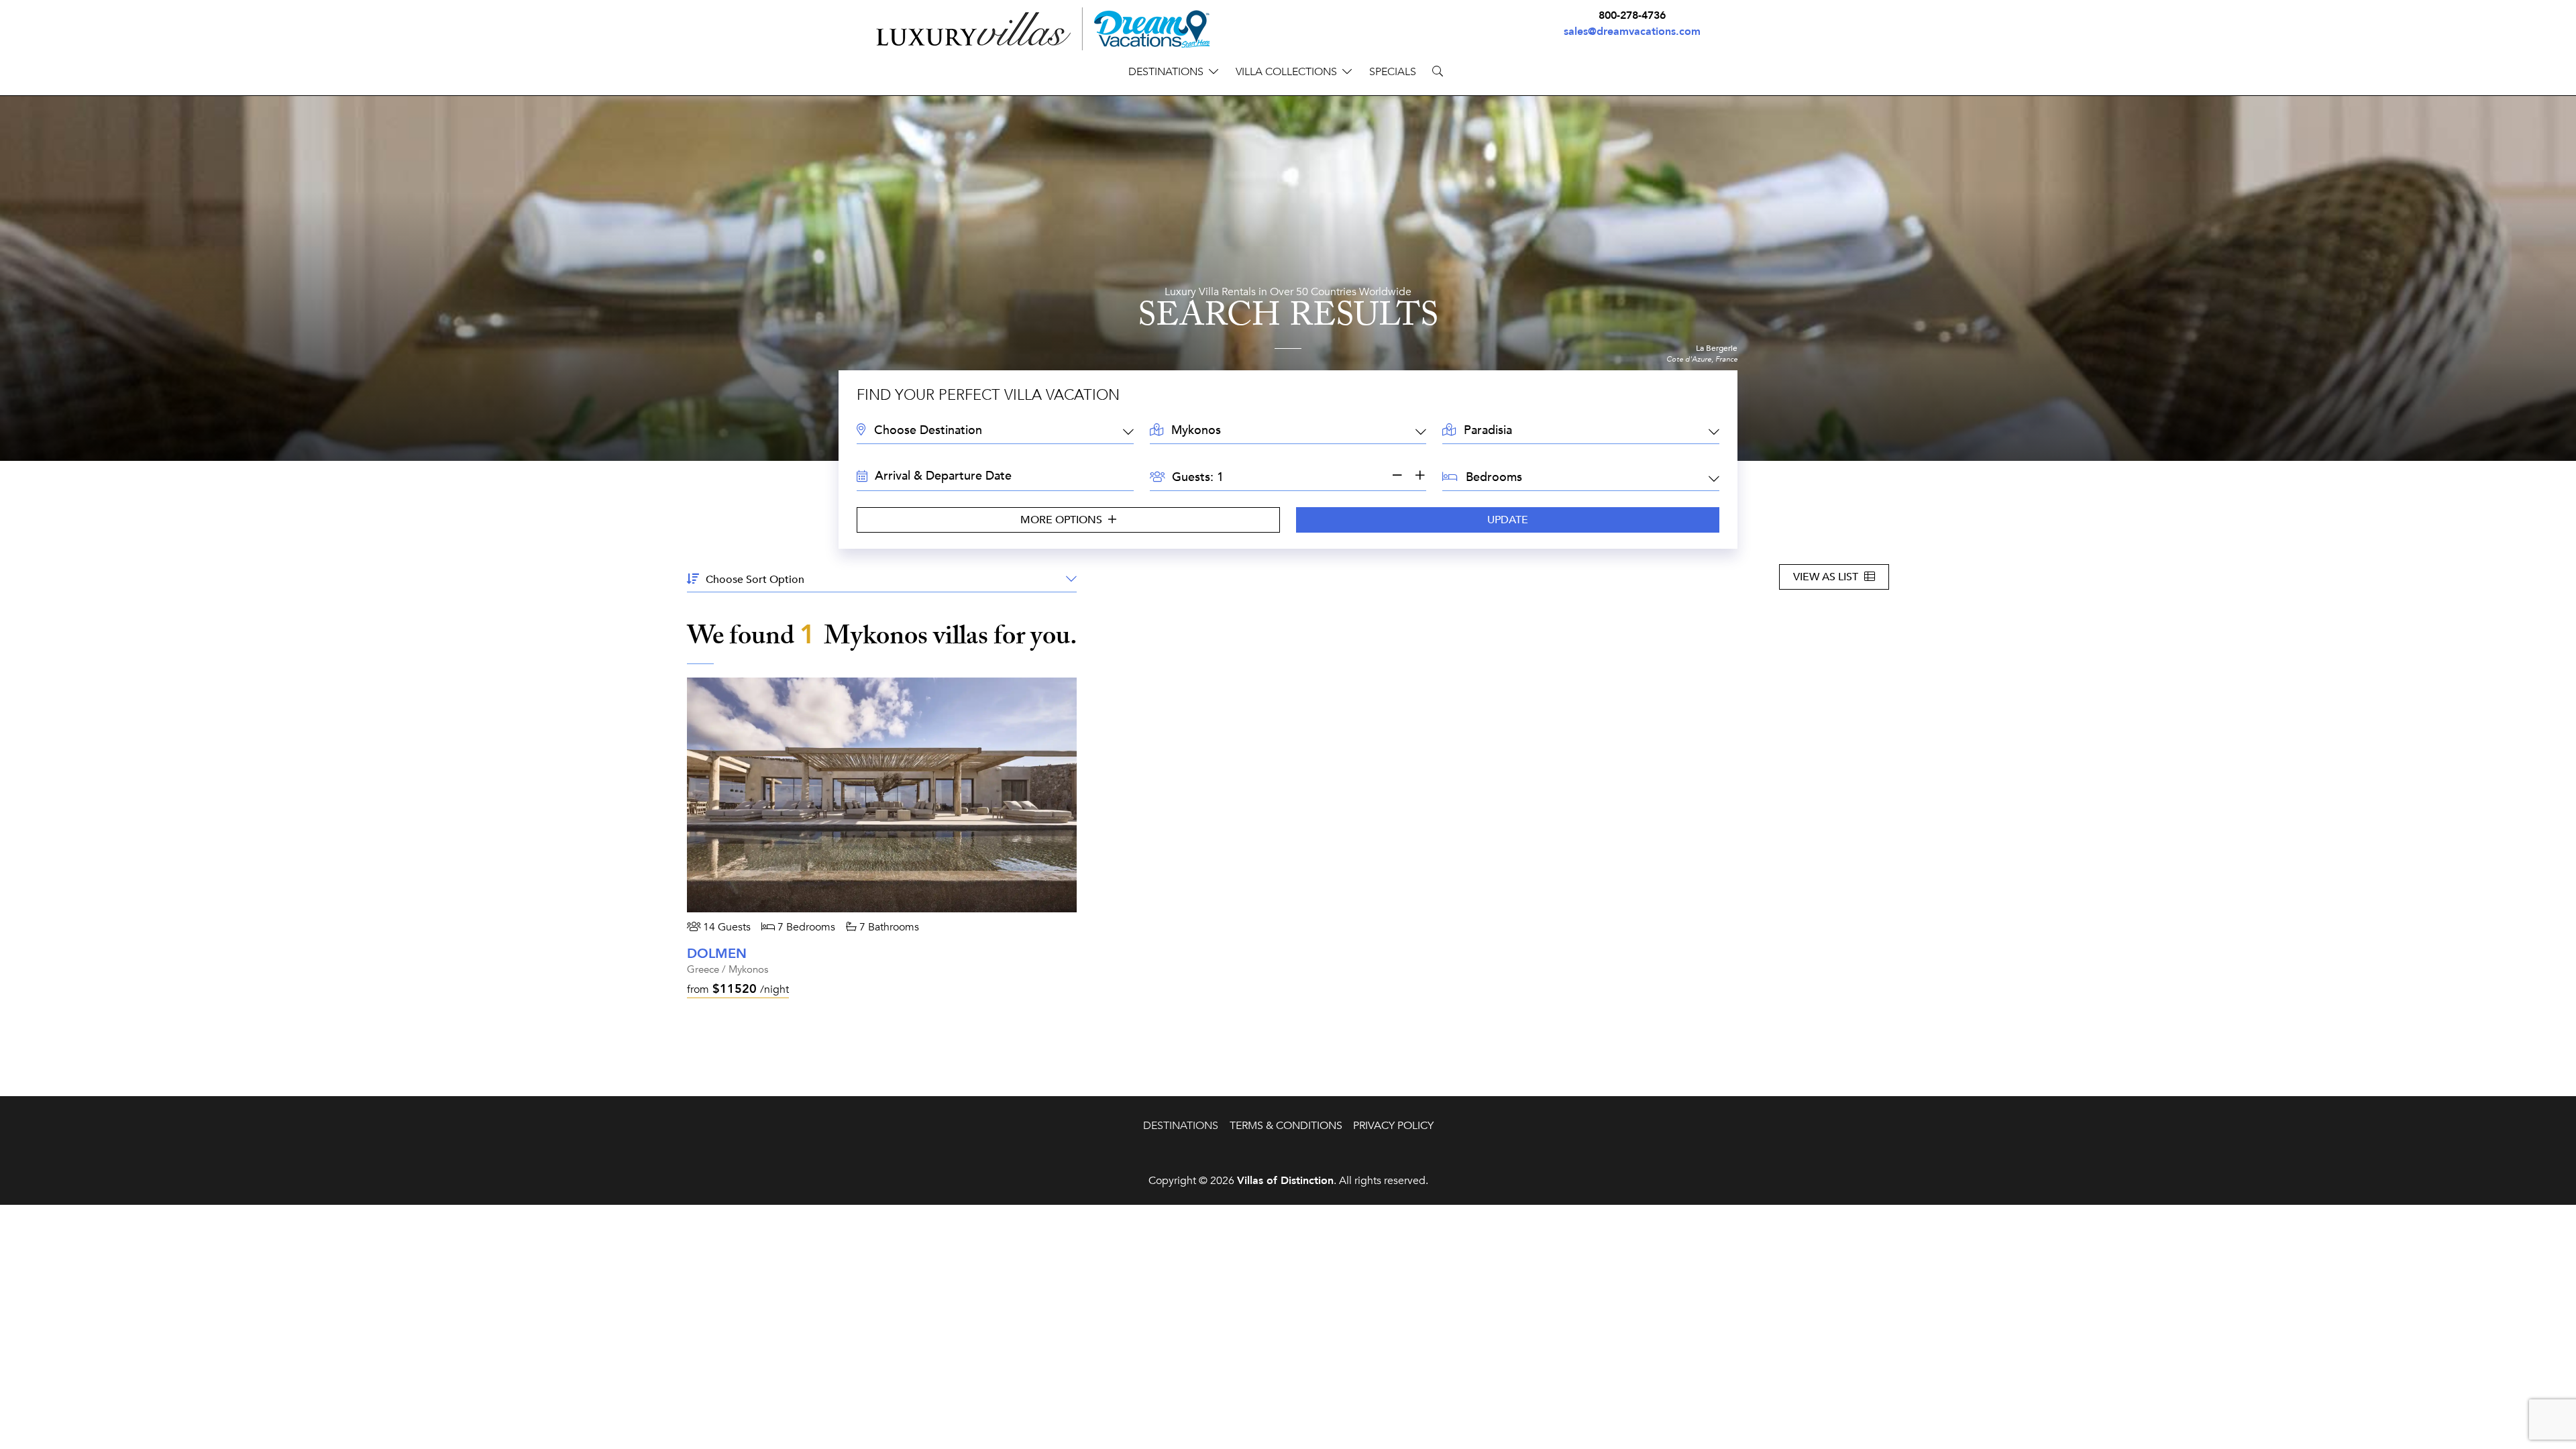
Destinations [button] (1166, 72)
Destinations (1181, 1126)
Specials (1393, 72)
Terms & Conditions (1286, 1126)
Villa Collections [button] (1286, 72)
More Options (1063, 520)
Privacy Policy (1393, 1126)
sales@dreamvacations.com (1632, 32)
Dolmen (717, 954)
